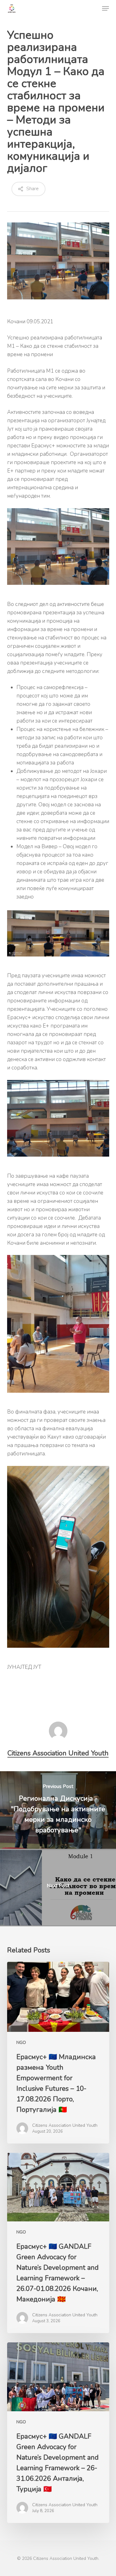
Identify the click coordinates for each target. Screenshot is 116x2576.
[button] (105, 8)
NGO (21, 2043)
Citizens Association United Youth (58, 1753)
